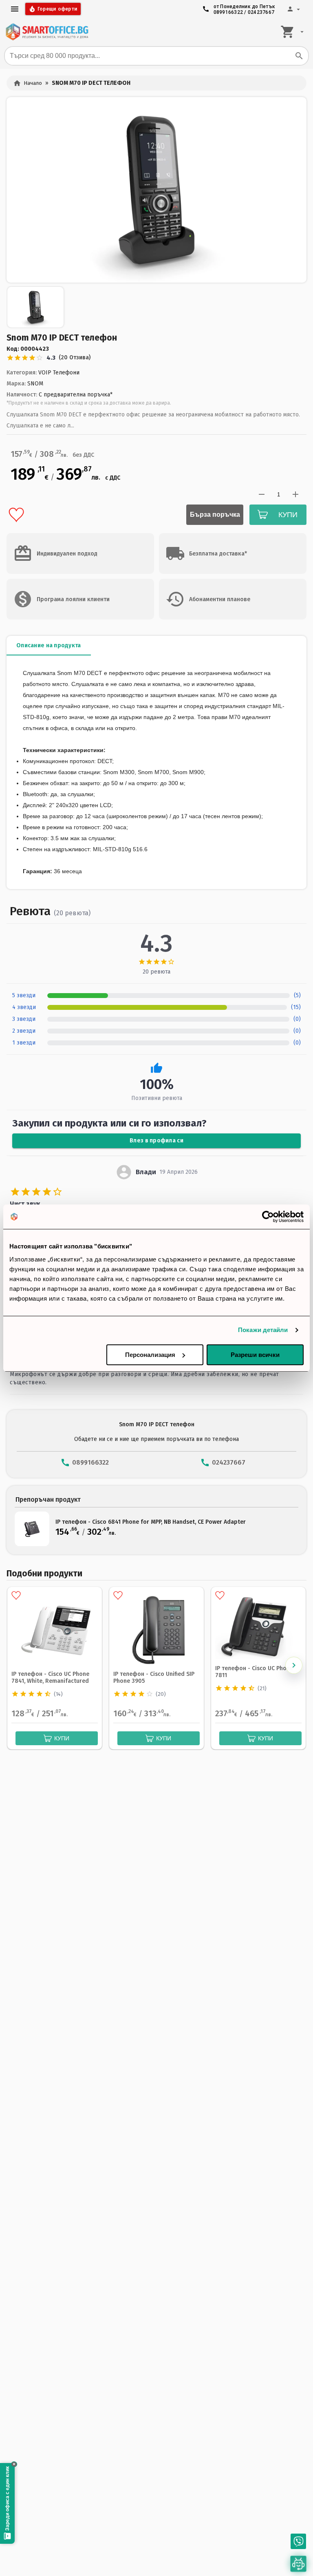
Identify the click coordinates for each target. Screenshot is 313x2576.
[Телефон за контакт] (298, 2541)
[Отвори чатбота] (298, 2564)
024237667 (261, 12)
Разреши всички (255, 1355)
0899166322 (228, 12)
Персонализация (150, 1355)
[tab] (49, 646)
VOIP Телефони (59, 373)
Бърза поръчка (215, 515)
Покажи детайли (263, 1330)
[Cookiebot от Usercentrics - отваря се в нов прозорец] (268, 1217)
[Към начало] (47, 32)
